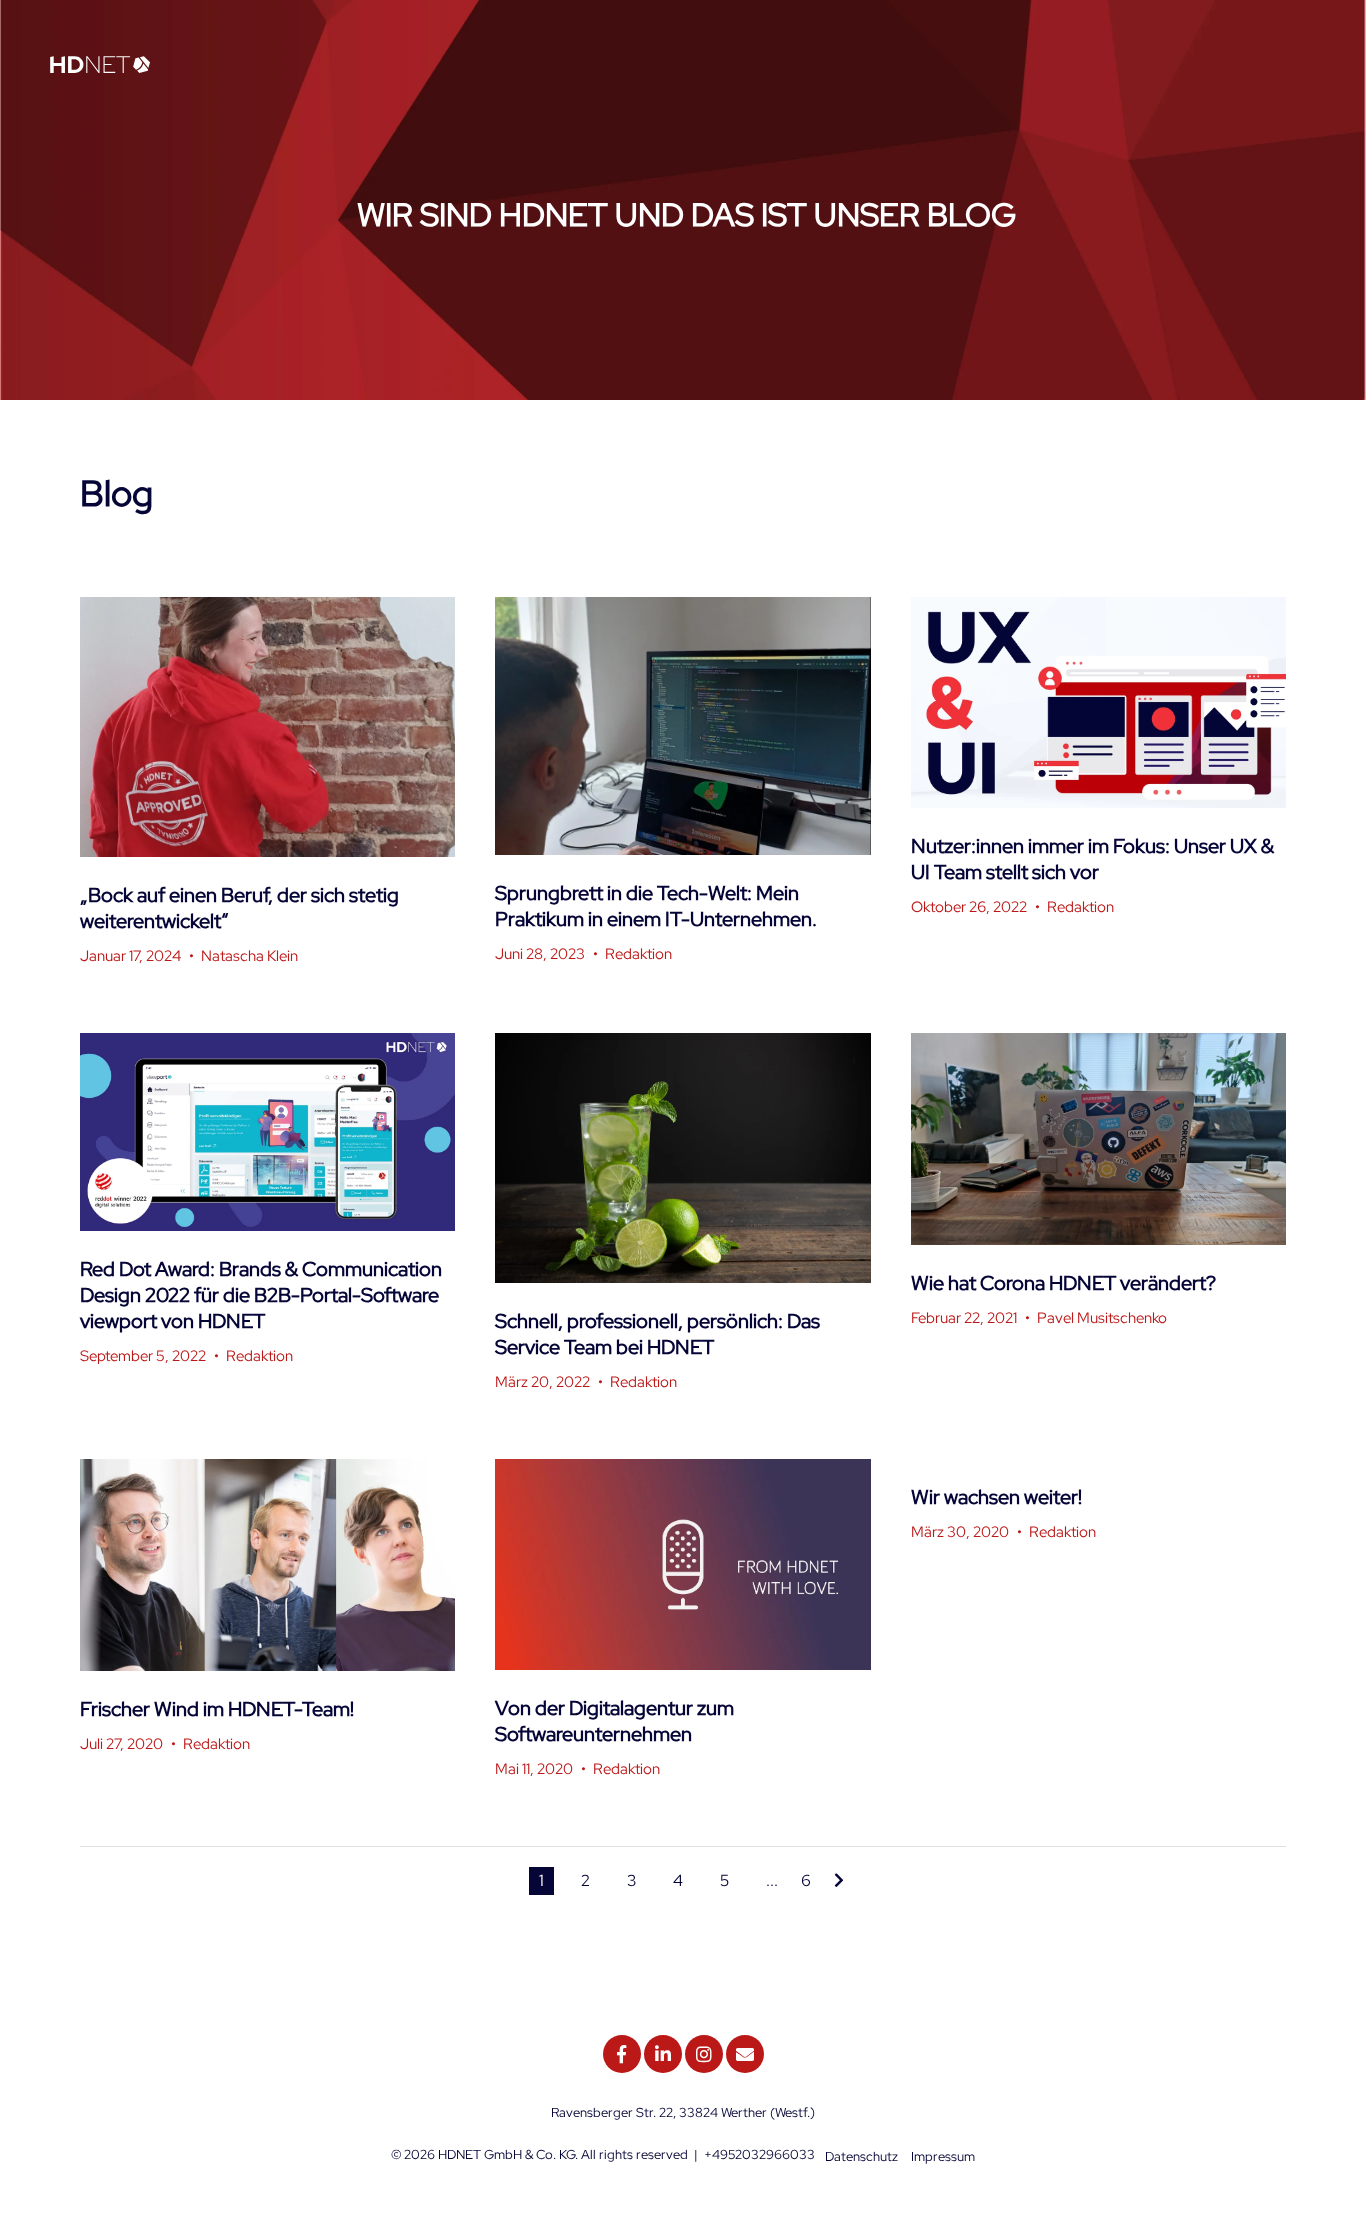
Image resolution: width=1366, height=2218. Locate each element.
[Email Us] (745, 2054)
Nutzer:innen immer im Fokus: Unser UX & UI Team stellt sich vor (1092, 859)
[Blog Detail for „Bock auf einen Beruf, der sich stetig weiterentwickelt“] (267, 727)
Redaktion (638, 954)
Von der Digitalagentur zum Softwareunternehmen (614, 1721)
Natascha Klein (249, 956)
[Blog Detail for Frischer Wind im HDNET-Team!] (267, 1564)
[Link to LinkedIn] (663, 2054)
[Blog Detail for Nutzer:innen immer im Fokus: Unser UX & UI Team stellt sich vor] (1098, 702)
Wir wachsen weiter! (996, 1497)
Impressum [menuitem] (943, 2156)
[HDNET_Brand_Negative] (100, 66)
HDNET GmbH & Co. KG (506, 2154)
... (772, 1880)
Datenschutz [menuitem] (861, 2156)
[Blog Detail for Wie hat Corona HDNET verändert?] (1098, 1138)
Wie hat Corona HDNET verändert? (1063, 1283)
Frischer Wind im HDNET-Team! (217, 1709)
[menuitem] (1310, 68)
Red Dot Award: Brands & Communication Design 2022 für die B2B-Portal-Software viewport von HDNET (261, 1295)
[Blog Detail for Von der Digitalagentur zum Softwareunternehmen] (682, 1564)
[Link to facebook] (622, 2054)
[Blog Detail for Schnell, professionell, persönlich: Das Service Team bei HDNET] (682, 1158)
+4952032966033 (759, 2154)
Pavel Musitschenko (1102, 1318)
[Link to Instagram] (704, 2054)
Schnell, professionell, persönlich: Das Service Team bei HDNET (657, 1334)
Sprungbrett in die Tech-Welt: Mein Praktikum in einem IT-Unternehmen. (656, 906)
